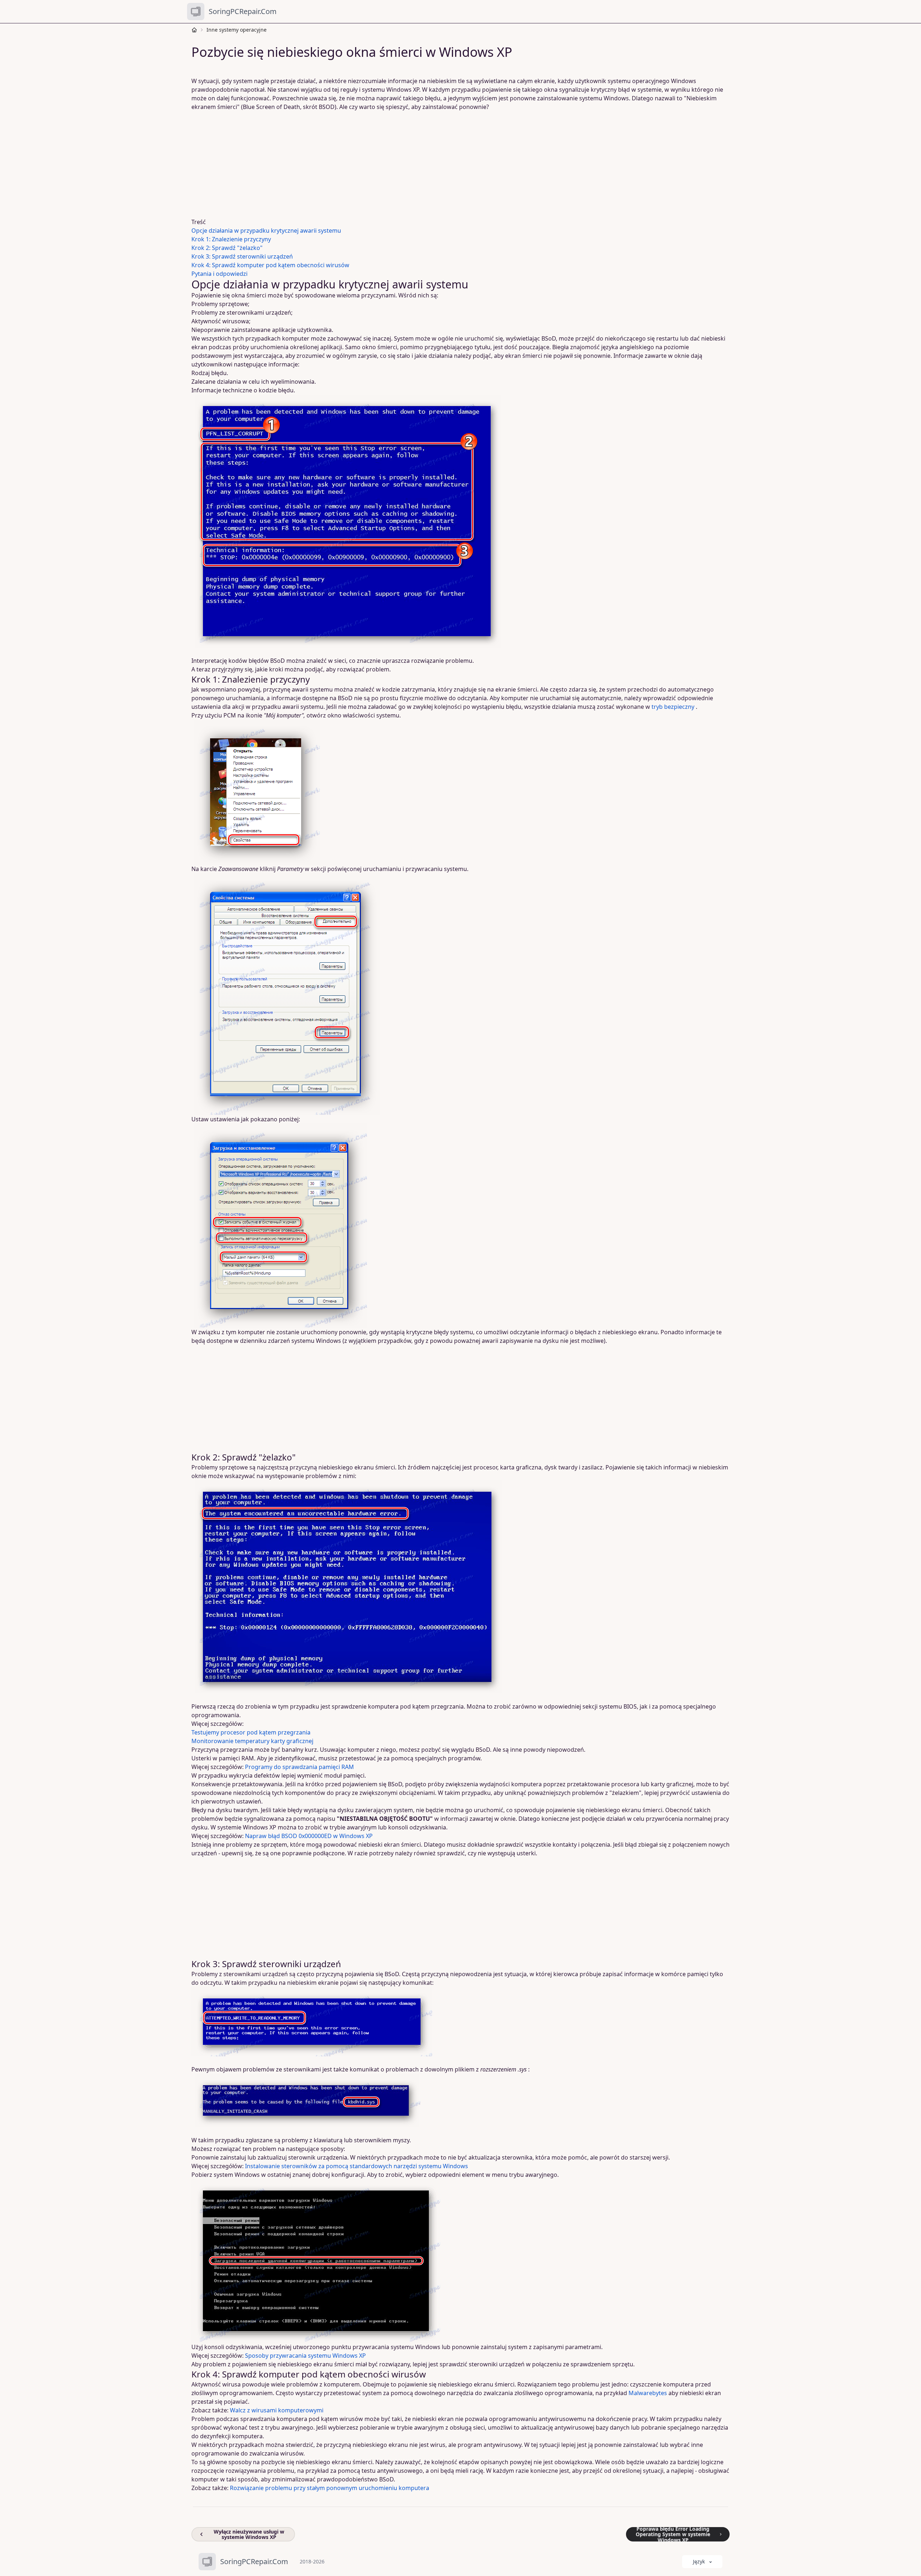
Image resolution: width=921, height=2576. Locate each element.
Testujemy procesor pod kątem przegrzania (251, 1732)
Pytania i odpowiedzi (219, 274)
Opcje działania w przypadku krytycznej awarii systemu (266, 231)
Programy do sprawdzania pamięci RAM (300, 1767)
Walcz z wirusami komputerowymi (277, 2410)
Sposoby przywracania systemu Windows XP (305, 2356)
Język (699, 2561)
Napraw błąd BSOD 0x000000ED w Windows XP (309, 1836)
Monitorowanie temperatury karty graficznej (252, 1741)
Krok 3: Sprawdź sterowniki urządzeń (242, 256)
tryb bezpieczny (673, 707)
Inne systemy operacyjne (237, 30)
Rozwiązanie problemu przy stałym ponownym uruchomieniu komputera (330, 2488)
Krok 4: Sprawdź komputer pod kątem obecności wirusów (270, 265)
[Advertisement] (410, 164)
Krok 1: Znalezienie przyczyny (231, 239)
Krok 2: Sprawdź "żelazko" (227, 248)
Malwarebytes (648, 2393)
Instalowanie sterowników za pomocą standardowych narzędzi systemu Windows (357, 2166)
